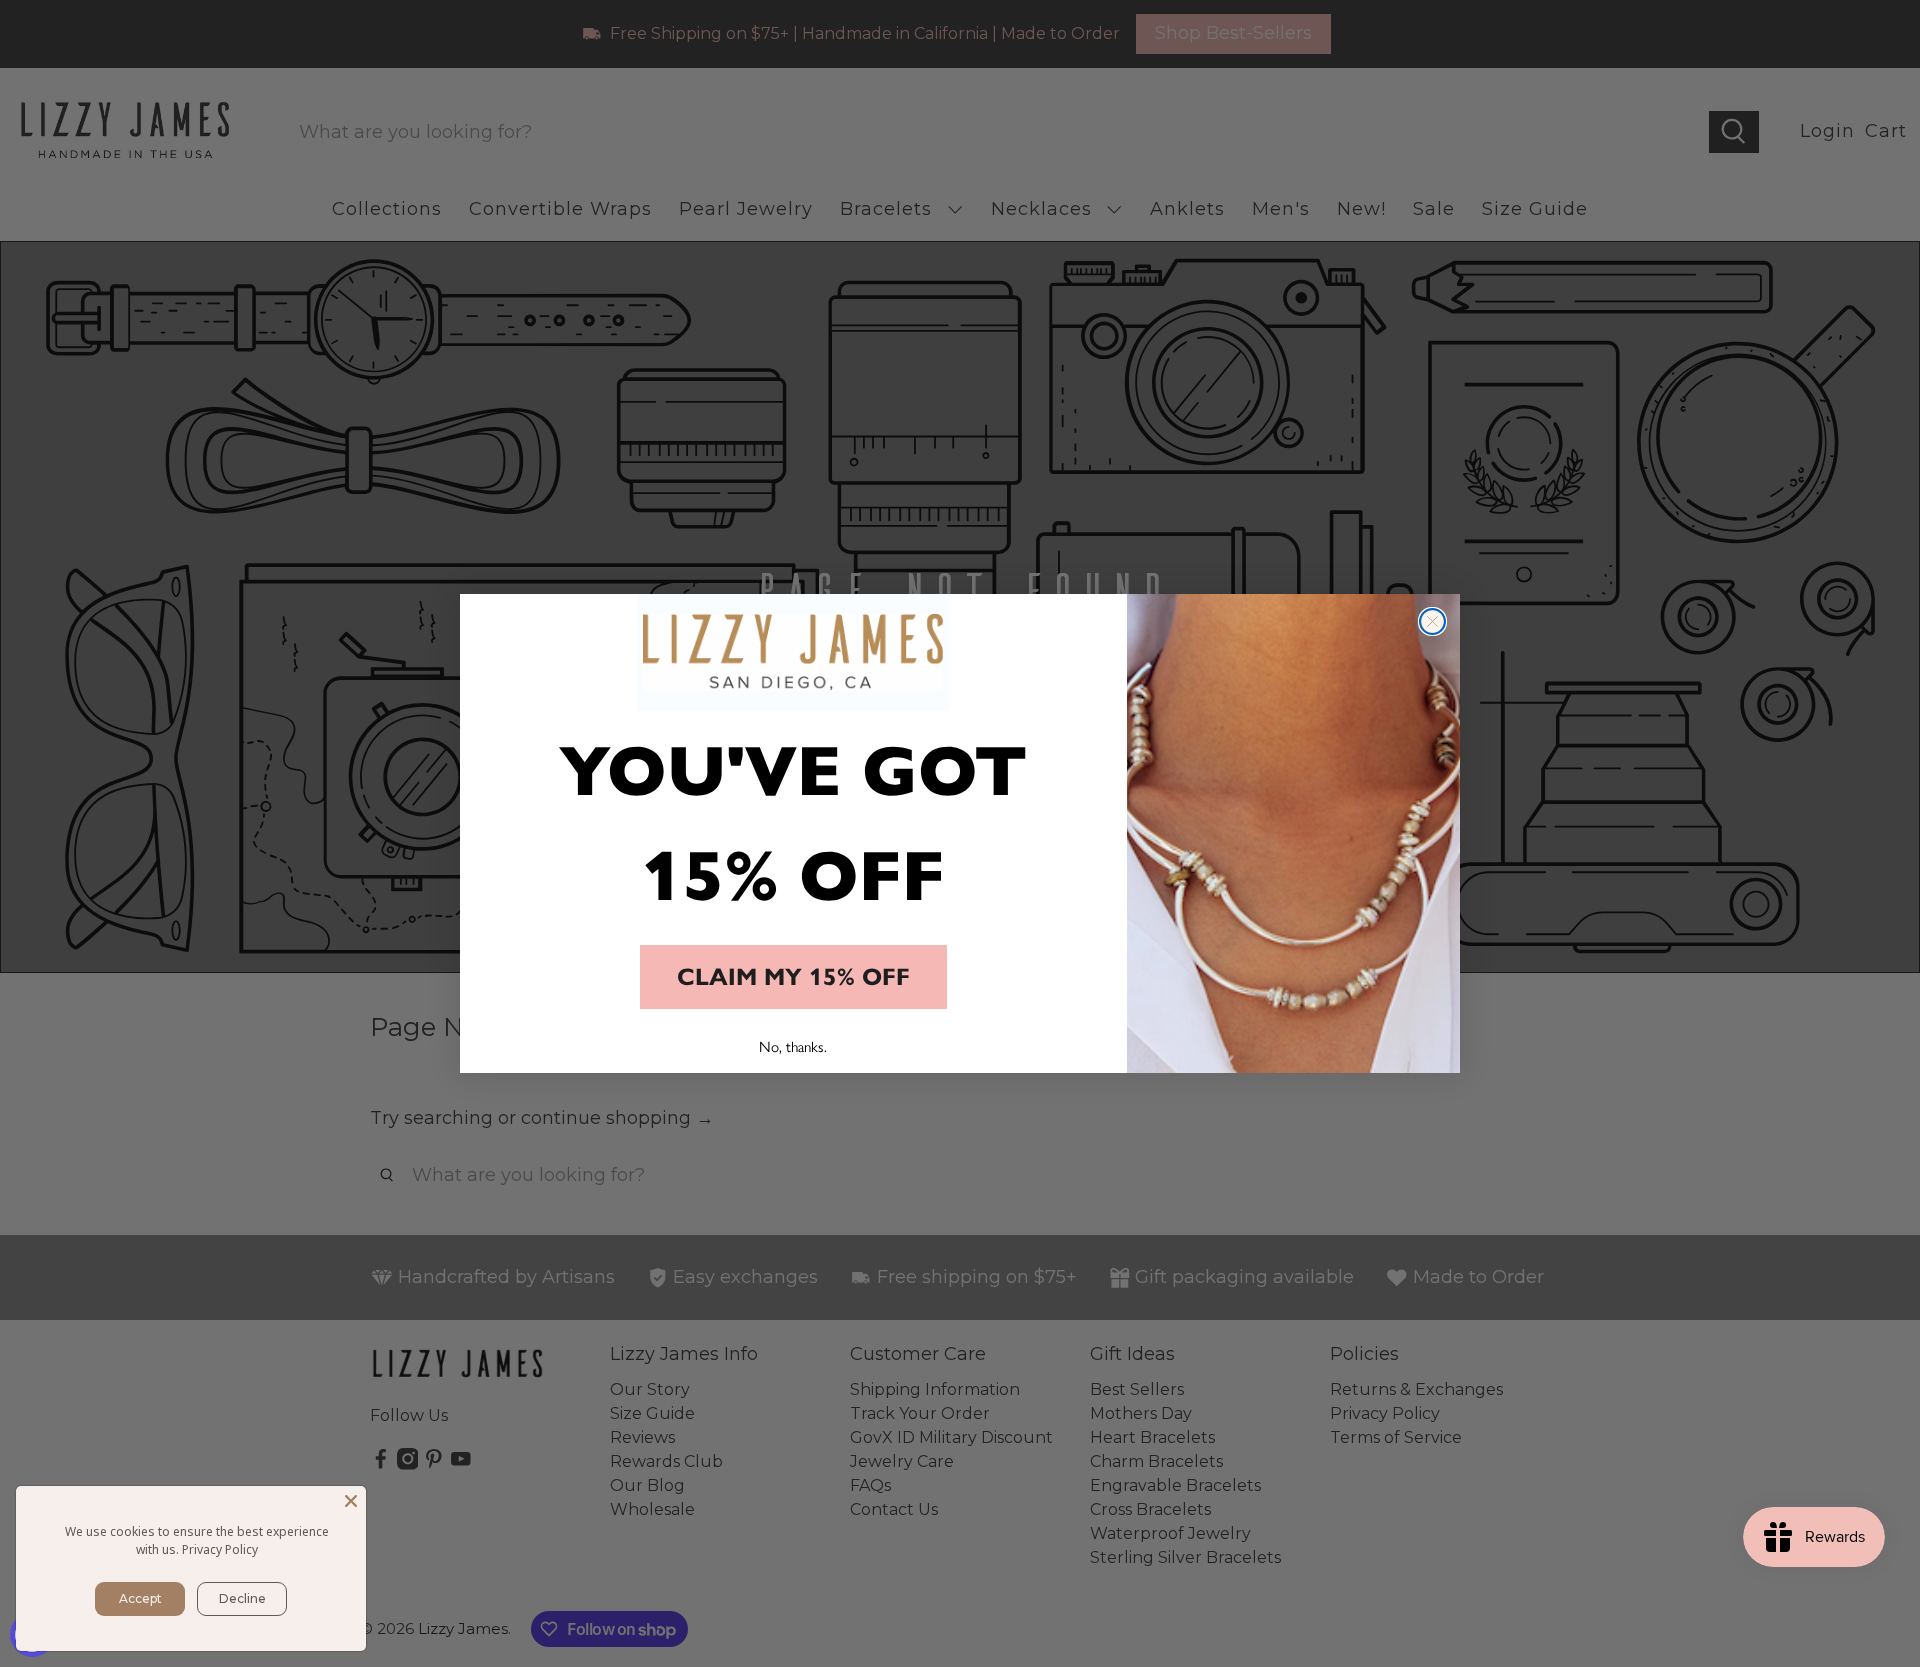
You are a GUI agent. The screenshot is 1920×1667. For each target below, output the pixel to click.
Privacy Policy (220, 1549)
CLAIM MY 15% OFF (793, 977)
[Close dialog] (1432, 621)
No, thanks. (793, 1045)
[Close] (351, 1501)
